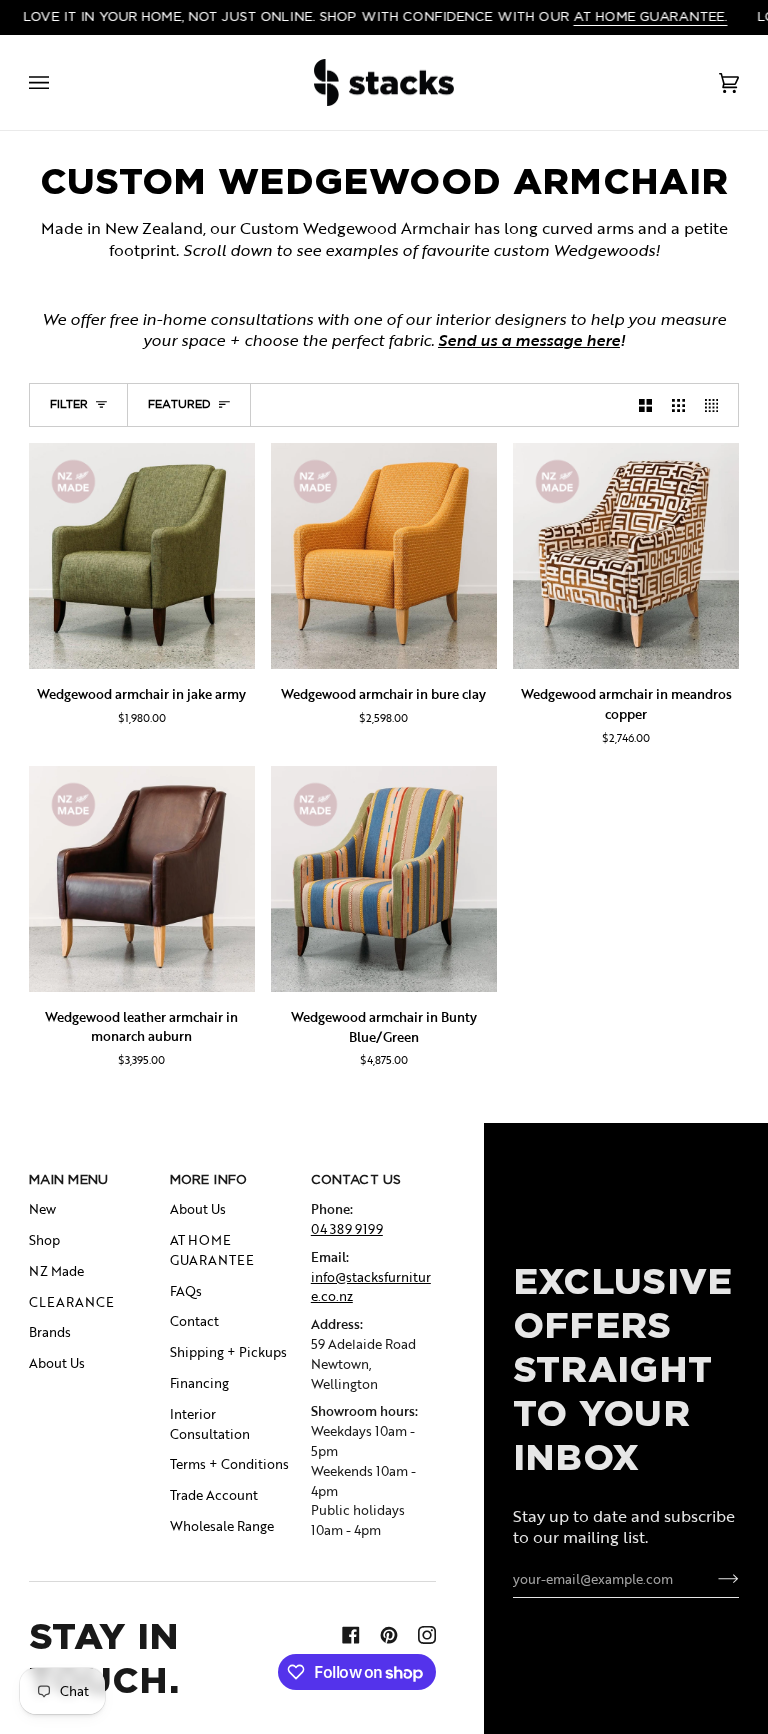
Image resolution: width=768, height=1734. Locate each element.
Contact (194, 1321)
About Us (57, 1363)
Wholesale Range (222, 1526)
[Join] (712, 1579)
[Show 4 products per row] (716, 405)
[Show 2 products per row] (645, 405)
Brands (50, 1332)
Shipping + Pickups (228, 1352)
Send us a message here (529, 340)
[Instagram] (427, 1635)
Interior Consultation (210, 1424)
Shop (44, 1240)
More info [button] (208, 1179)
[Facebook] (351, 1635)
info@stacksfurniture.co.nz (371, 1287)
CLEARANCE (71, 1302)
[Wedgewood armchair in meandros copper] (626, 556)
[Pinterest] (389, 1635)
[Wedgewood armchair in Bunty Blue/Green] (384, 879)
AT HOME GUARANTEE (212, 1250)
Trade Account (214, 1495)
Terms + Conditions (229, 1464)
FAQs (186, 1291)
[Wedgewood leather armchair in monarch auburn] (142, 879)
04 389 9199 (347, 1229)
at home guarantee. (650, 16)
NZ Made (56, 1271)
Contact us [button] (356, 1179)
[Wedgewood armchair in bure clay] (384, 556)
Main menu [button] (68, 1179)
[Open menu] (59, 83)
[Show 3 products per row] (678, 405)
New (42, 1209)
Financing (199, 1383)
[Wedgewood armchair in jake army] (142, 556)
